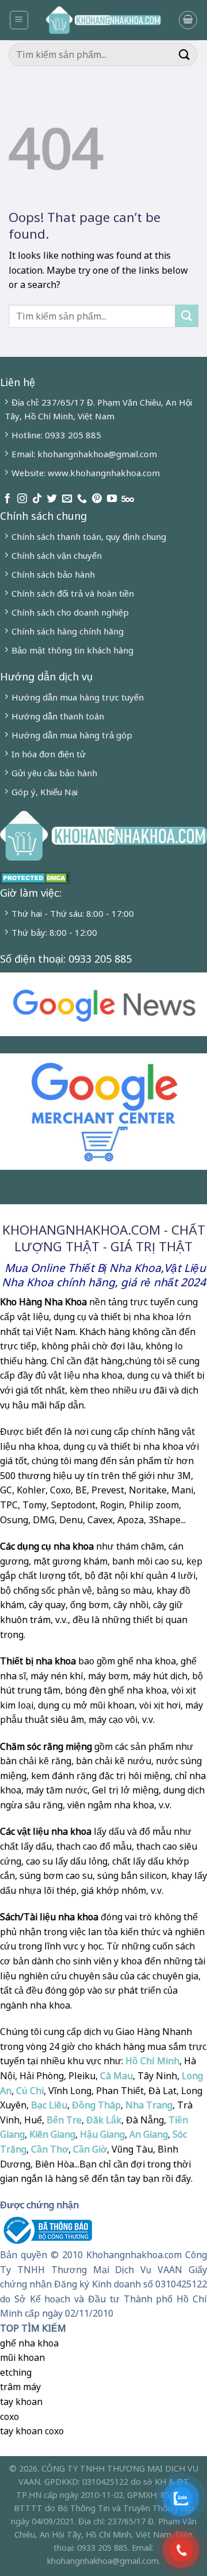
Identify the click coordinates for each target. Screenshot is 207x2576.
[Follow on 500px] (128, 499)
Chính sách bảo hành (53, 574)
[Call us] (82, 499)
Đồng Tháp (96, 2105)
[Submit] (185, 54)
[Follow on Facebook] (7, 499)
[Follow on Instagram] (22, 499)
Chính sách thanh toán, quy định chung (89, 536)
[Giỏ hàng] (188, 20)
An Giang (149, 2134)
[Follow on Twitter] (52, 499)
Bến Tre (64, 2120)
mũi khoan (22, 2357)
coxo (9, 2417)
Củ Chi (30, 2091)
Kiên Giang (52, 2134)
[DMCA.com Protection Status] (35, 877)
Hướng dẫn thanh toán (58, 716)
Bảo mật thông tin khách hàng (72, 650)
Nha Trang (149, 2105)
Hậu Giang (102, 2134)
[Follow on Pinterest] (97, 499)
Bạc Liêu (49, 2105)
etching (16, 2372)
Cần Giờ (90, 2149)
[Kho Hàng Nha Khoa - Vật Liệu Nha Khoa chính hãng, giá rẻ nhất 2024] (103, 20)
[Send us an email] (67, 499)
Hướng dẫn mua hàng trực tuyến (78, 697)
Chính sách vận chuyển (57, 555)
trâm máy (20, 2387)
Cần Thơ (50, 2149)
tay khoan (21, 2402)
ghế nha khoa (29, 2343)
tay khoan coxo (32, 2431)
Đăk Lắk (104, 2120)
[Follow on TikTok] (37, 499)
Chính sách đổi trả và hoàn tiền (73, 593)
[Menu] (19, 20)
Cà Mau (116, 2076)
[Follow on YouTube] (112, 499)
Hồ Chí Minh (151, 2061)
